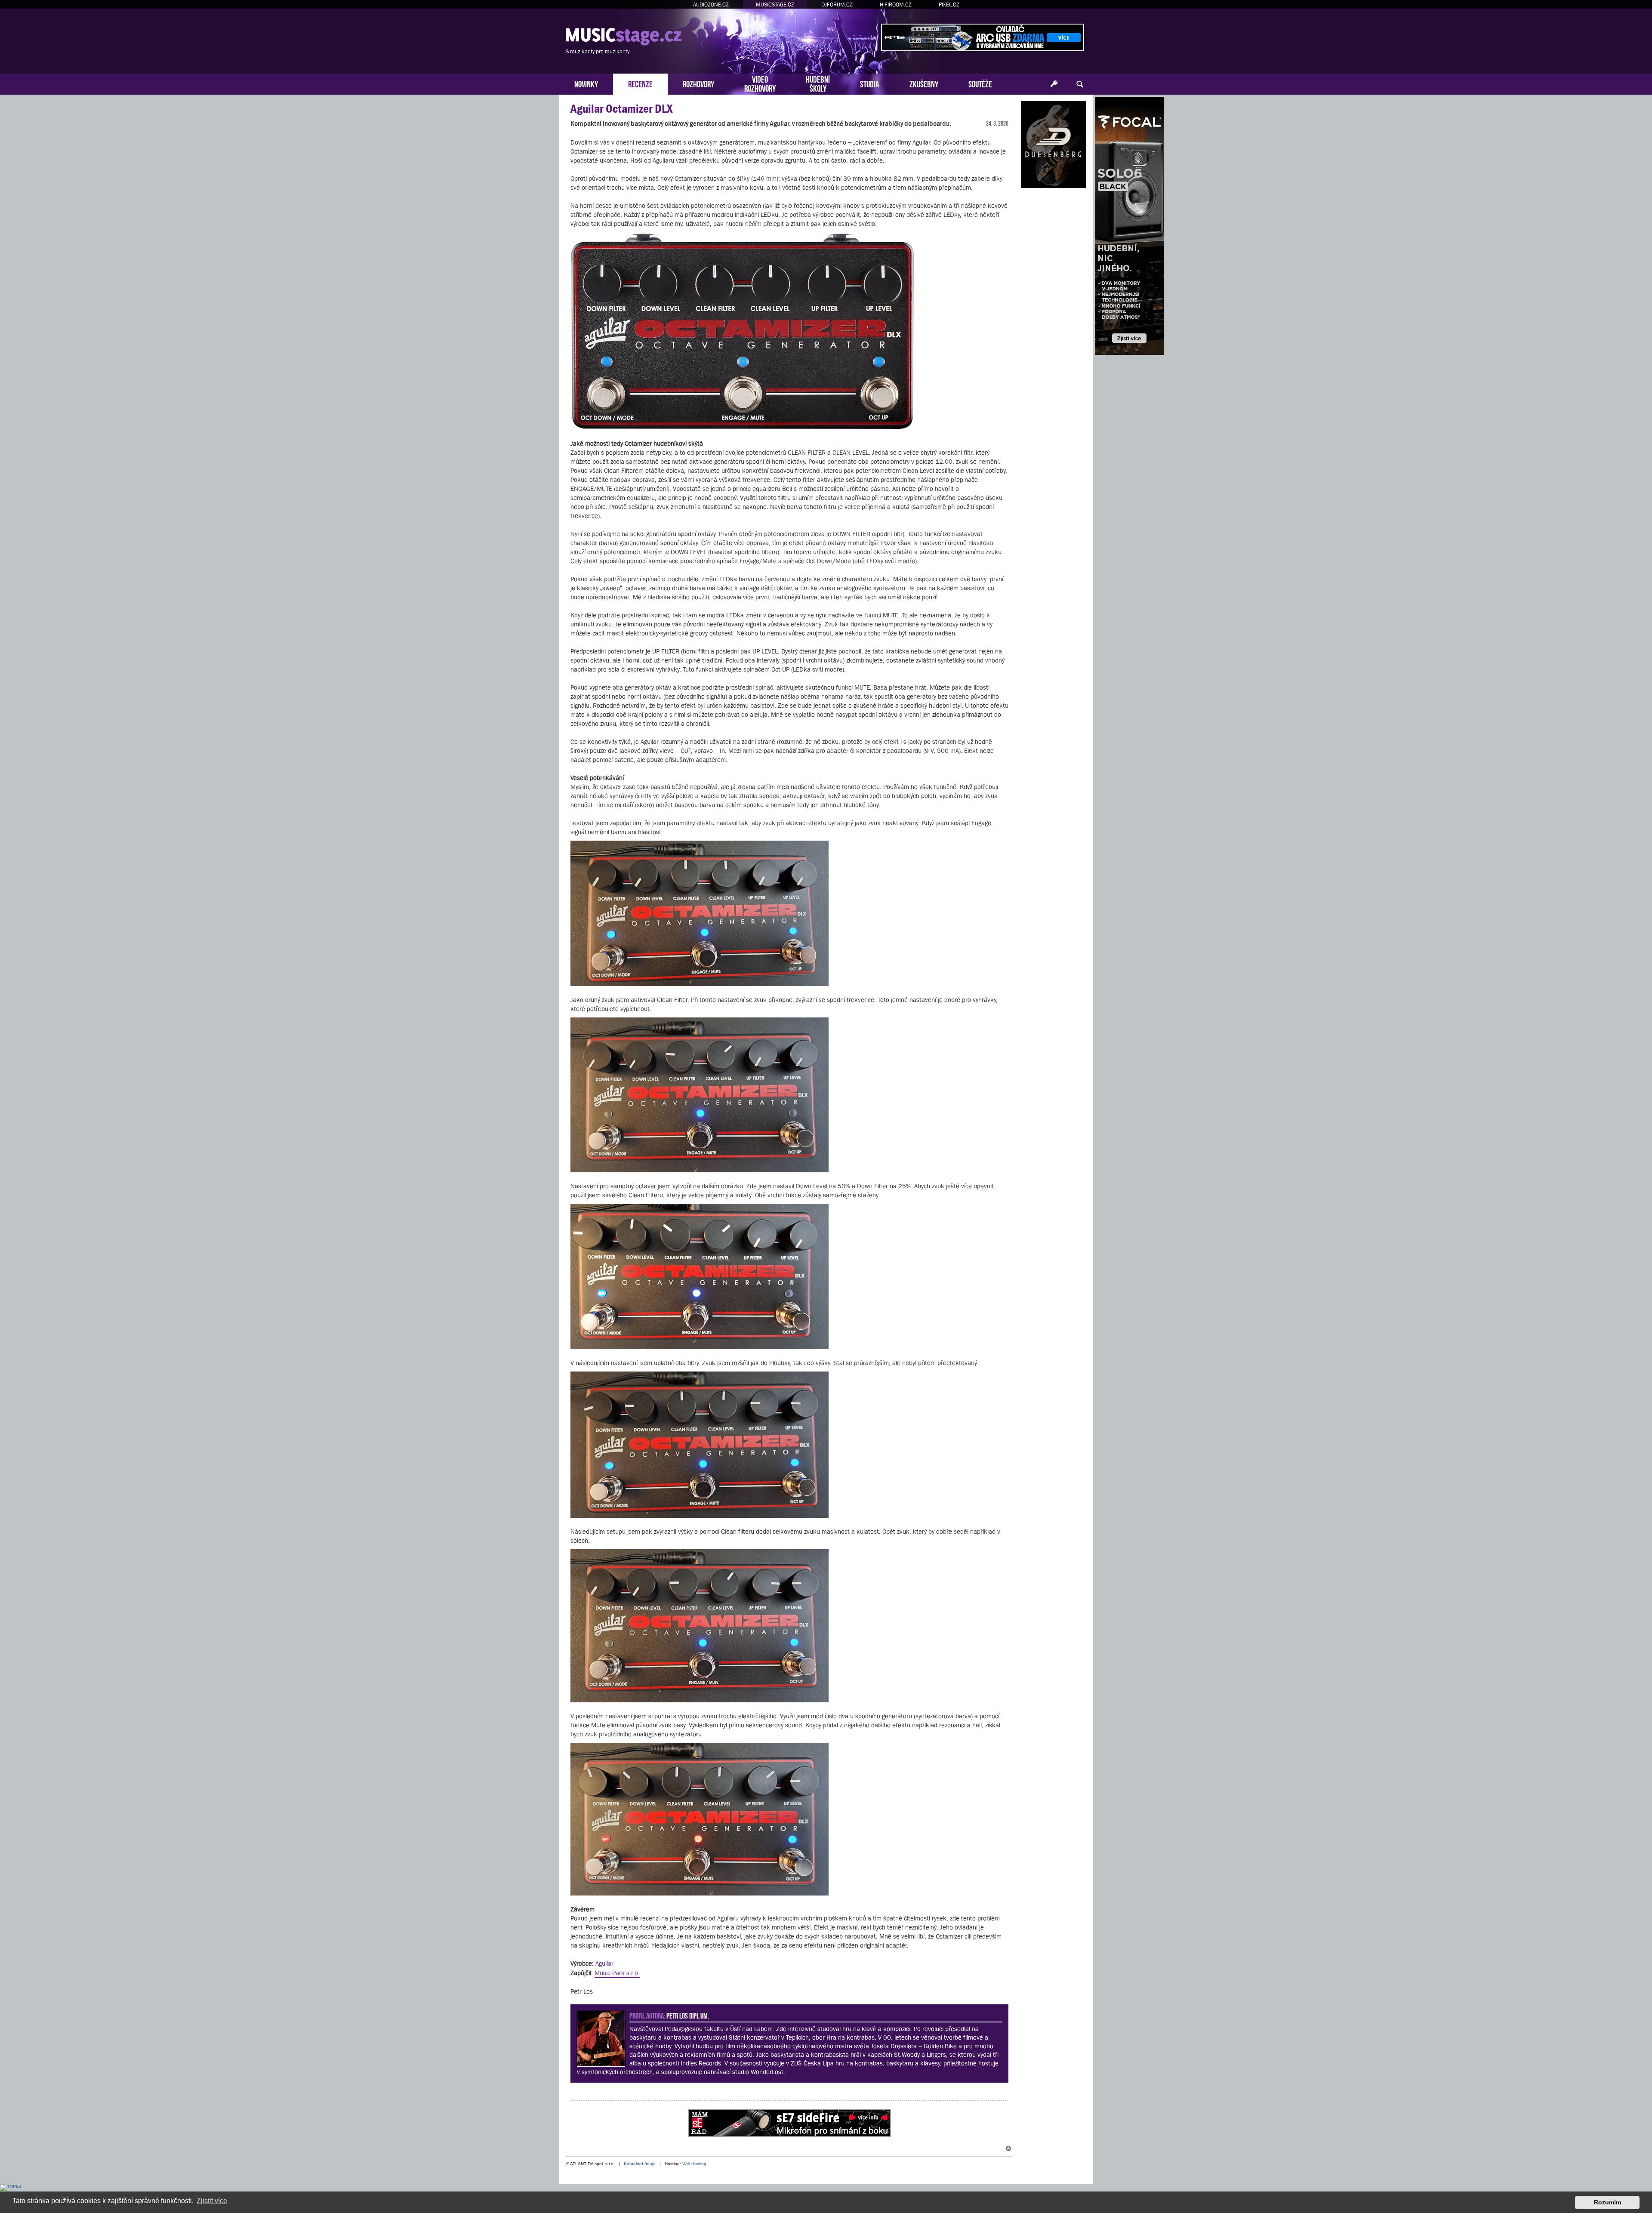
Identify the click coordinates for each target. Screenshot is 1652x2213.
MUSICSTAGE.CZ (775, 5)
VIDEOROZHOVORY (760, 83)
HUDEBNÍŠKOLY (818, 83)
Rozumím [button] (1607, 2202)
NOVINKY (586, 83)
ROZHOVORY (698, 83)
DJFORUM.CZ (837, 5)
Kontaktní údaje (640, 2164)
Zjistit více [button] (212, 2201)
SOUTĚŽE (980, 83)
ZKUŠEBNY (924, 83)
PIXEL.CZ (949, 5)
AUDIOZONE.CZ (711, 5)
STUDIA (870, 83)
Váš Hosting (694, 2164)
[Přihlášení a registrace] (1054, 84)
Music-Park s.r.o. (617, 1973)
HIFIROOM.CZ (896, 5)
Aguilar (604, 1963)
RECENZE (640, 83)
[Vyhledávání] (1080, 84)
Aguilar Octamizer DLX (621, 109)
